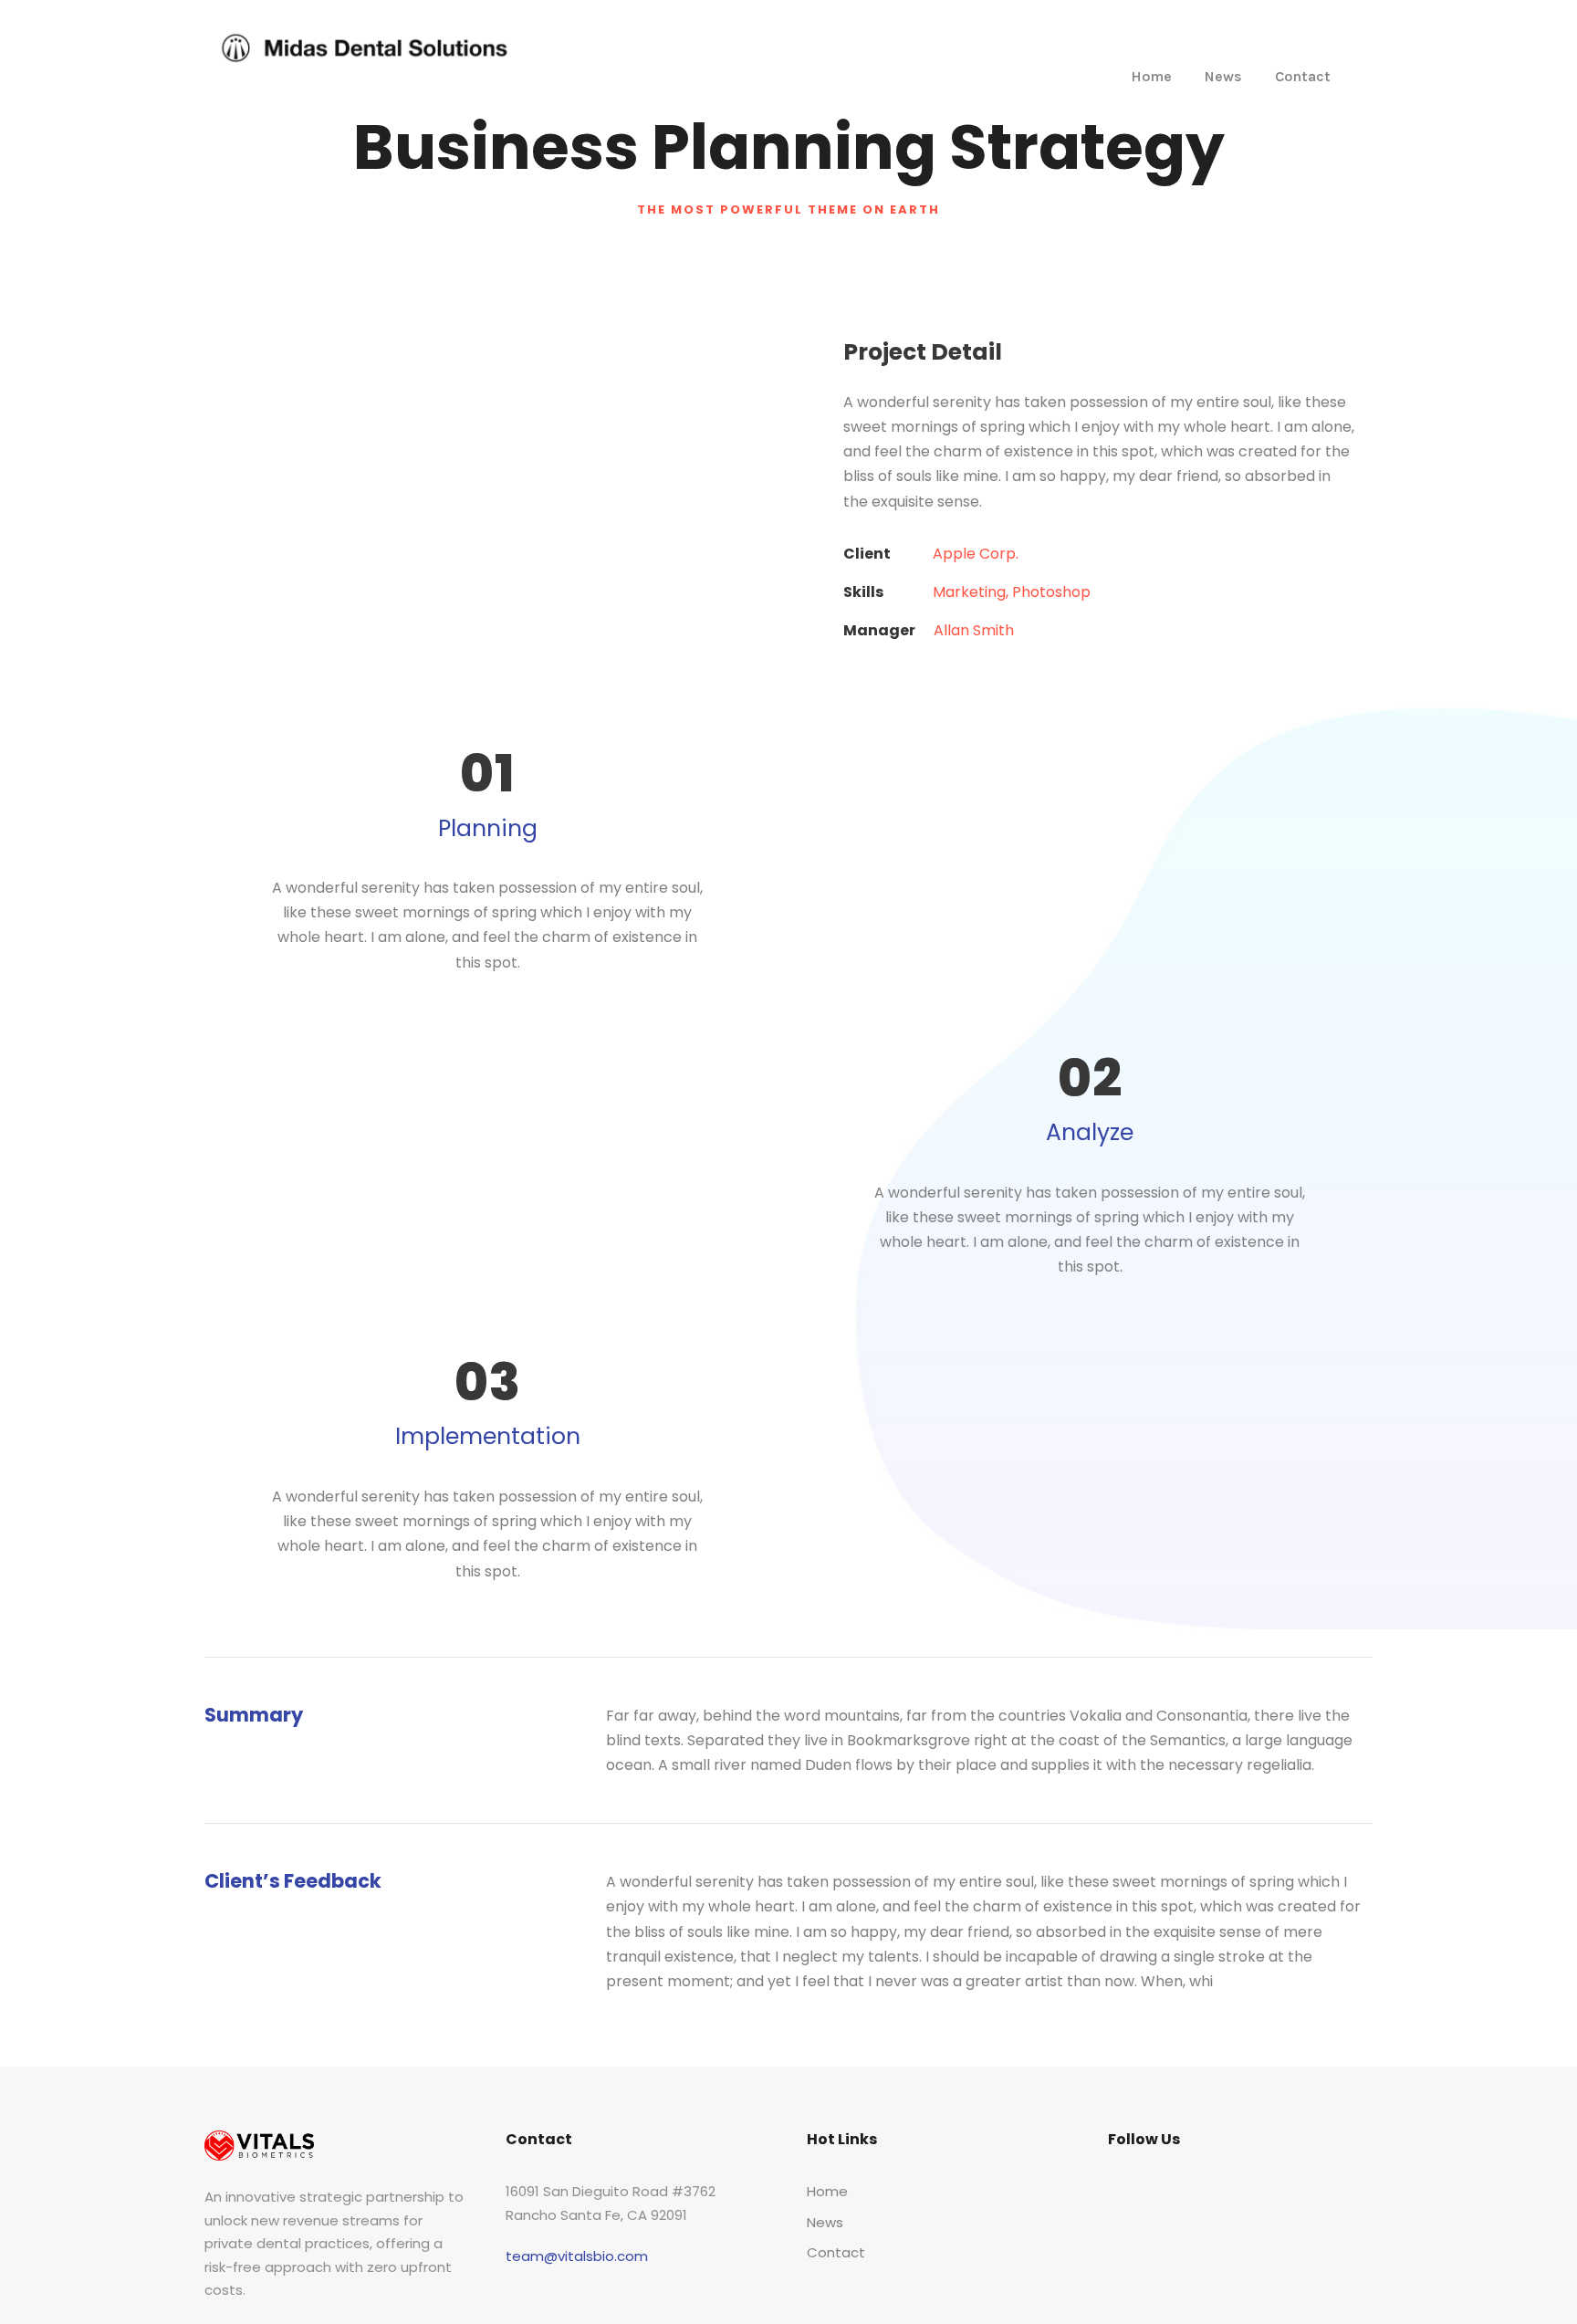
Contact (1303, 76)
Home (1151, 76)
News (1223, 76)
